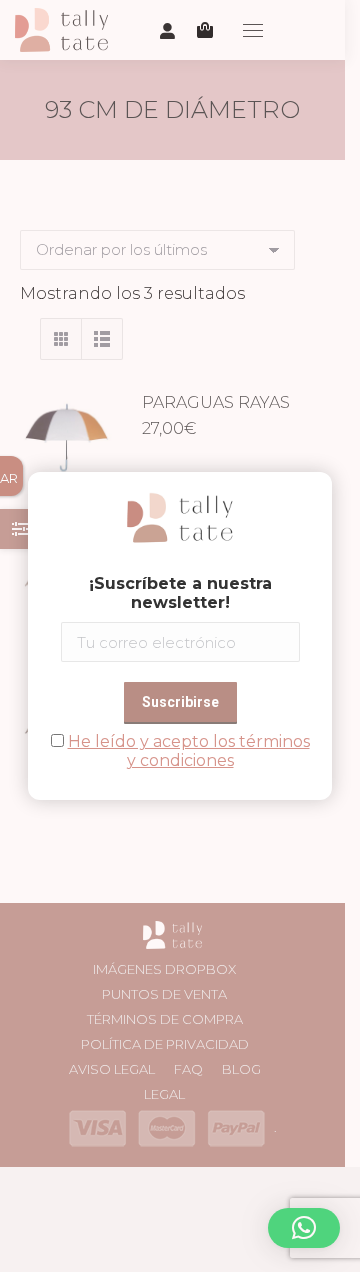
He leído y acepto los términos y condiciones (189, 751)
